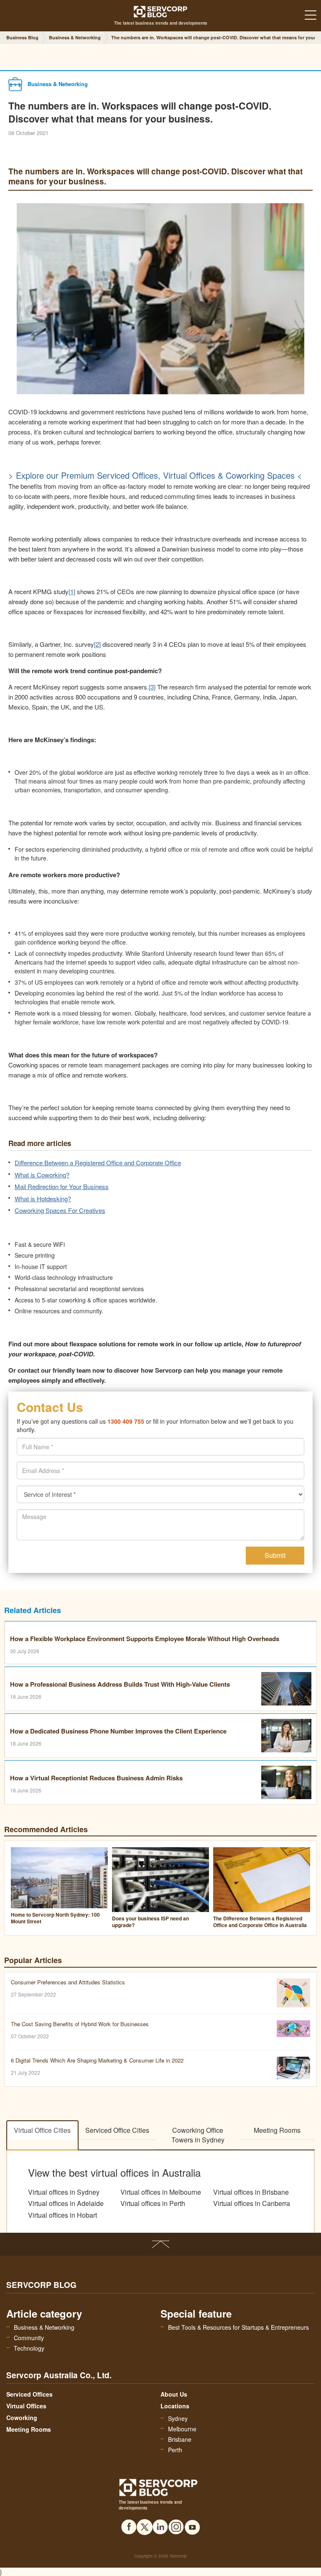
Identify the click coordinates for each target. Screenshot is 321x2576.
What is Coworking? (42, 1175)
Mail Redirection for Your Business (62, 1186)
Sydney (178, 2418)
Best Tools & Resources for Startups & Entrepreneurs (238, 2327)
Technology (29, 2348)
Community (29, 2338)
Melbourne (182, 2429)
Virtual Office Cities (42, 2130)
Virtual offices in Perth (153, 2203)
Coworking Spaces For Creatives (60, 1210)
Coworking (22, 2418)
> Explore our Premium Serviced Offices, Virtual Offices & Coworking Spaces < (155, 475)
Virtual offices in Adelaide (66, 2203)
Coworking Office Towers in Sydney (198, 2135)
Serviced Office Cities (117, 2130)
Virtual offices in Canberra (252, 2203)
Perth (175, 2450)
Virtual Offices (26, 2406)
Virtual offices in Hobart (62, 2215)
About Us (174, 2394)
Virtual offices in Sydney (64, 2192)
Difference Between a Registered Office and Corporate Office (98, 1163)
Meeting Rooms (277, 2130)
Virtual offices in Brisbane (251, 2192)
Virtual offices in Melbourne (161, 2192)
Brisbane (180, 2439)
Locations (175, 2406)
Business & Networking (44, 2327)
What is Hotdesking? (43, 1199)
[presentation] (160, 1471)
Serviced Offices (29, 2394)
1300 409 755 (126, 1421)
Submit (275, 1555)
